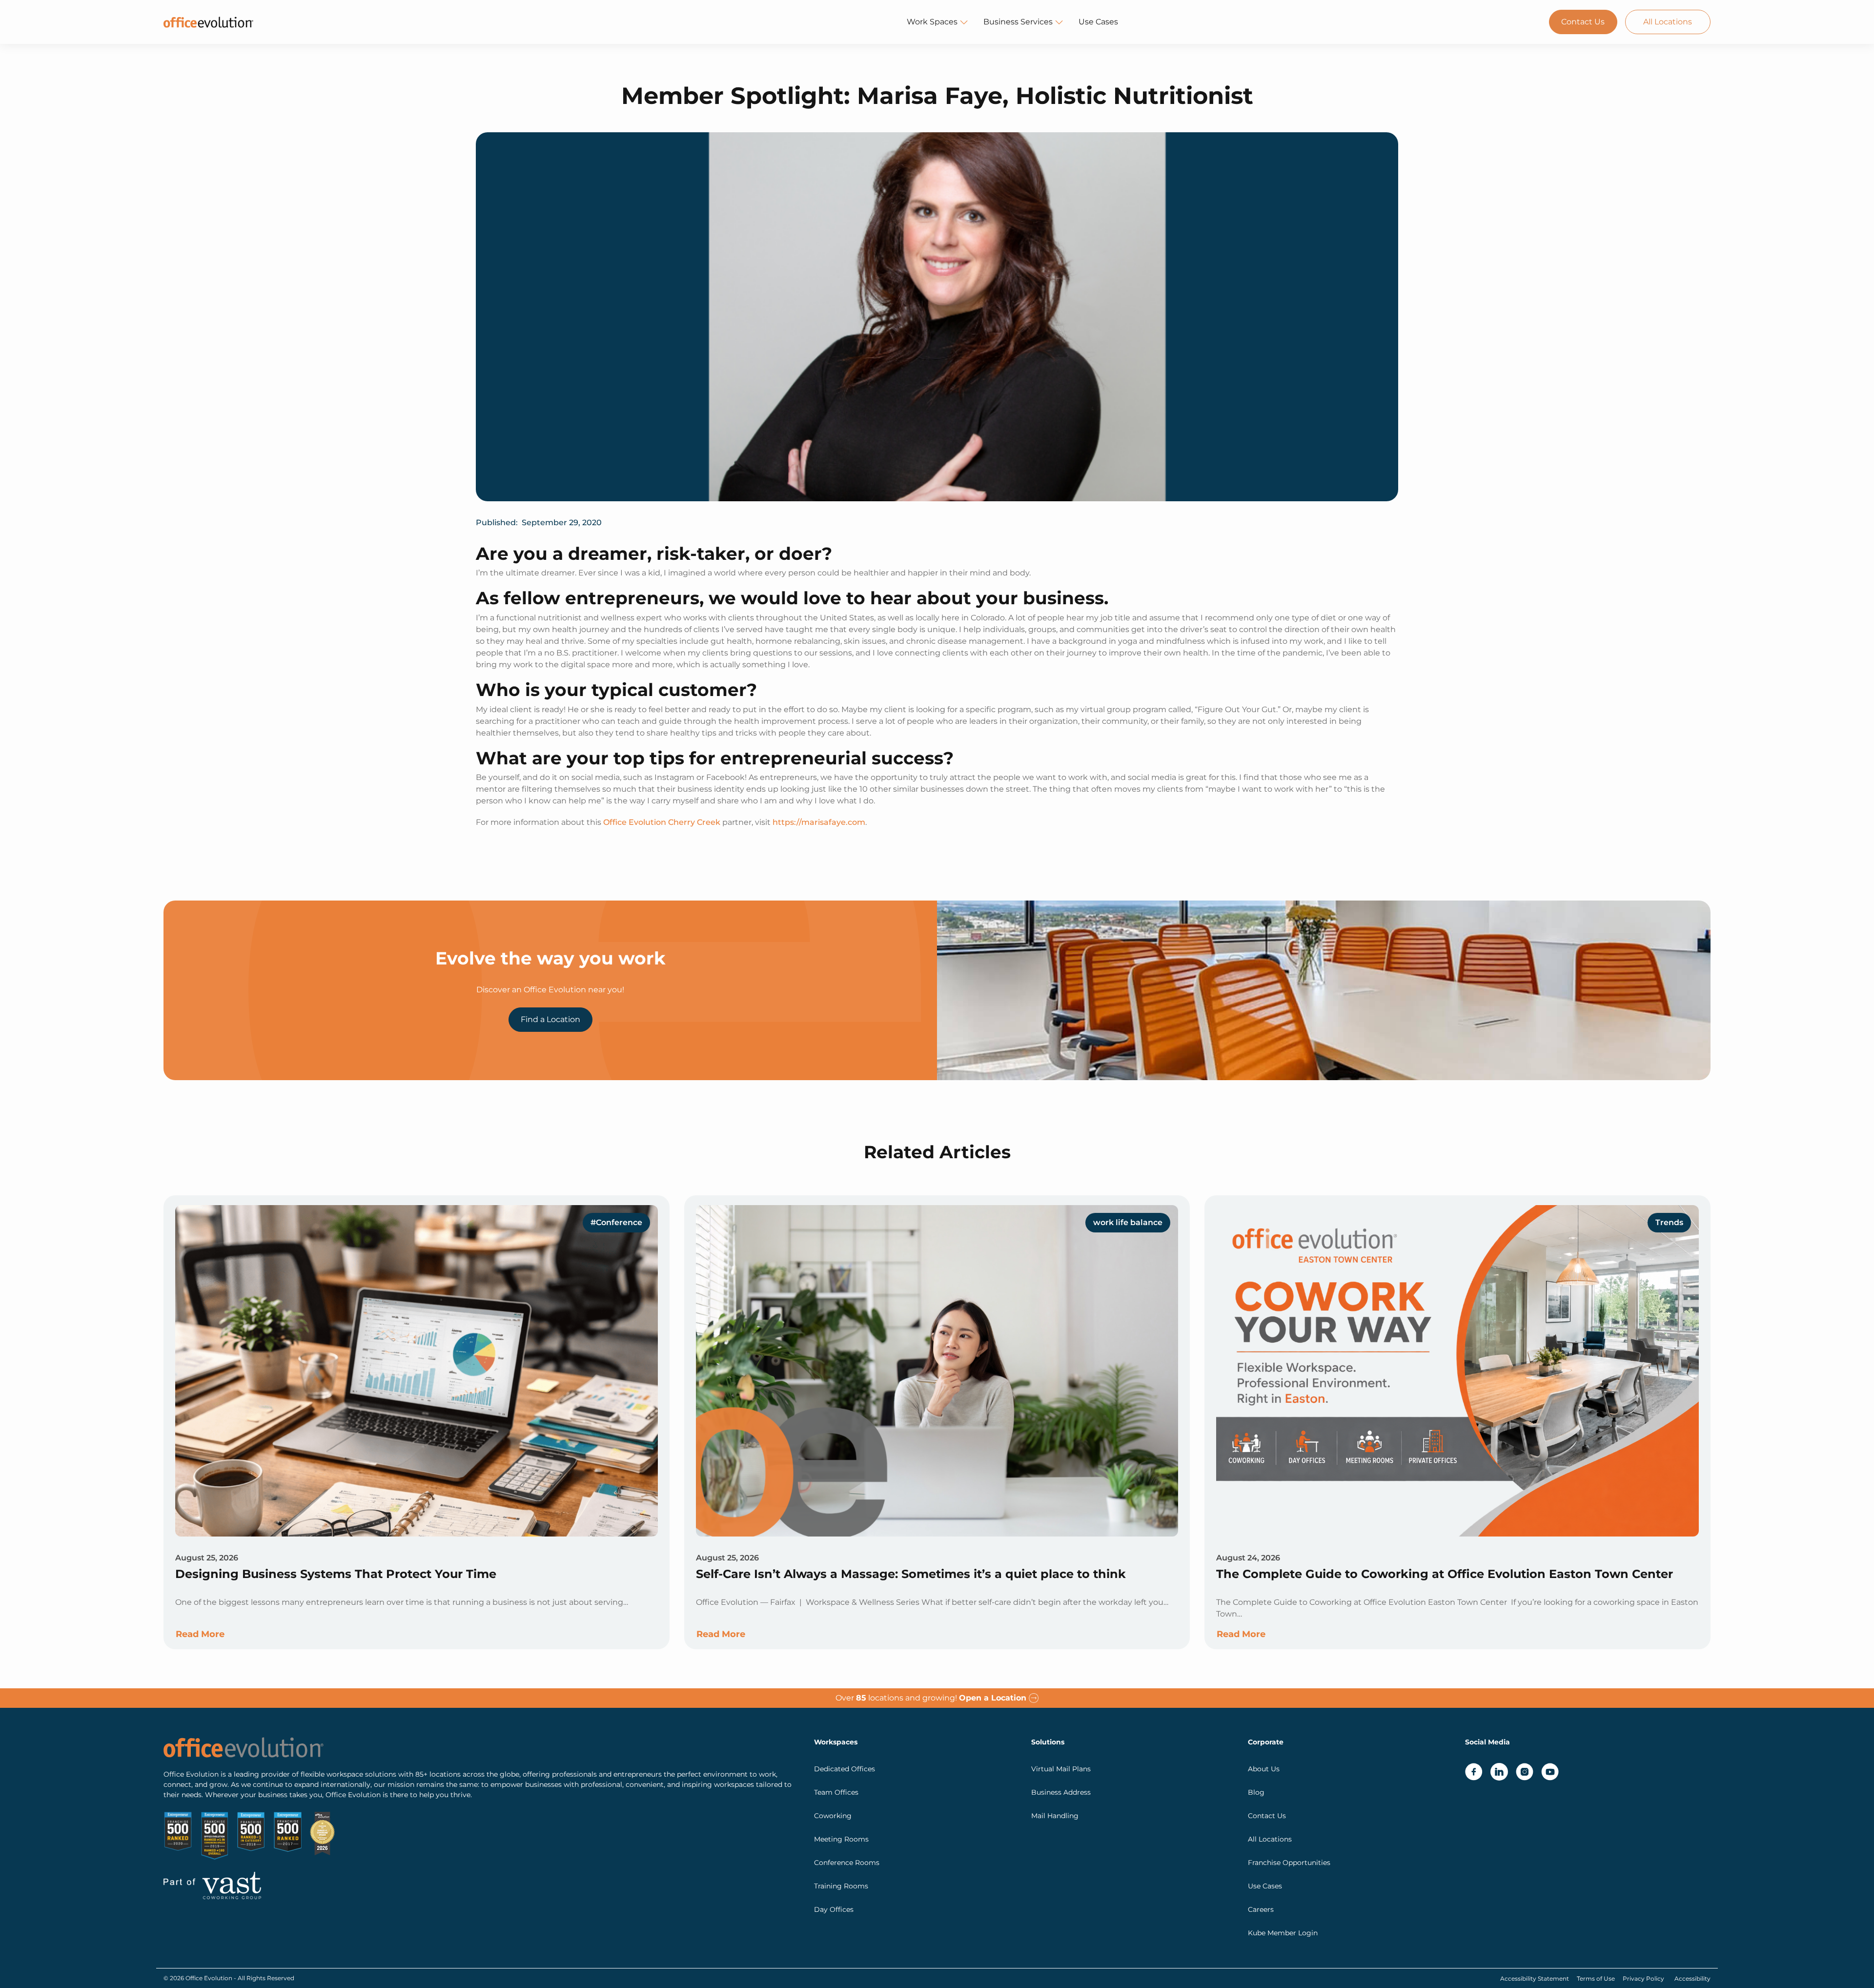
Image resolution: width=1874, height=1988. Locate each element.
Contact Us (1583, 22)
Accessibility (1692, 1978)
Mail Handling (1055, 1816)
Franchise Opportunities (1289, 1863)
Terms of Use (1596, 1978)
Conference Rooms (847, 1863)
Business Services (1018, 22)
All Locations (1668, 22)
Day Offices (834, 1909)
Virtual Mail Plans (1061, 1769)
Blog (1256, 1792)
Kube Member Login (1283, 1933)
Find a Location (550, 1019)
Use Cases (1098, 22)
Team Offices (836, 1792)
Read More (200, 1634)
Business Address (1061, 1792)
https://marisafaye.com (819, 822)
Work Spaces (932, 22)
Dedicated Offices (845, 1769)
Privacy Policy (1643, 1978)
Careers (1261, 1909)
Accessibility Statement (1535, 1978)
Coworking (833, 1816)
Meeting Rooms (841, 1839)
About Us (1264, 1769)
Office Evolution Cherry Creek (662, 822)
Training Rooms (841, 1886)
